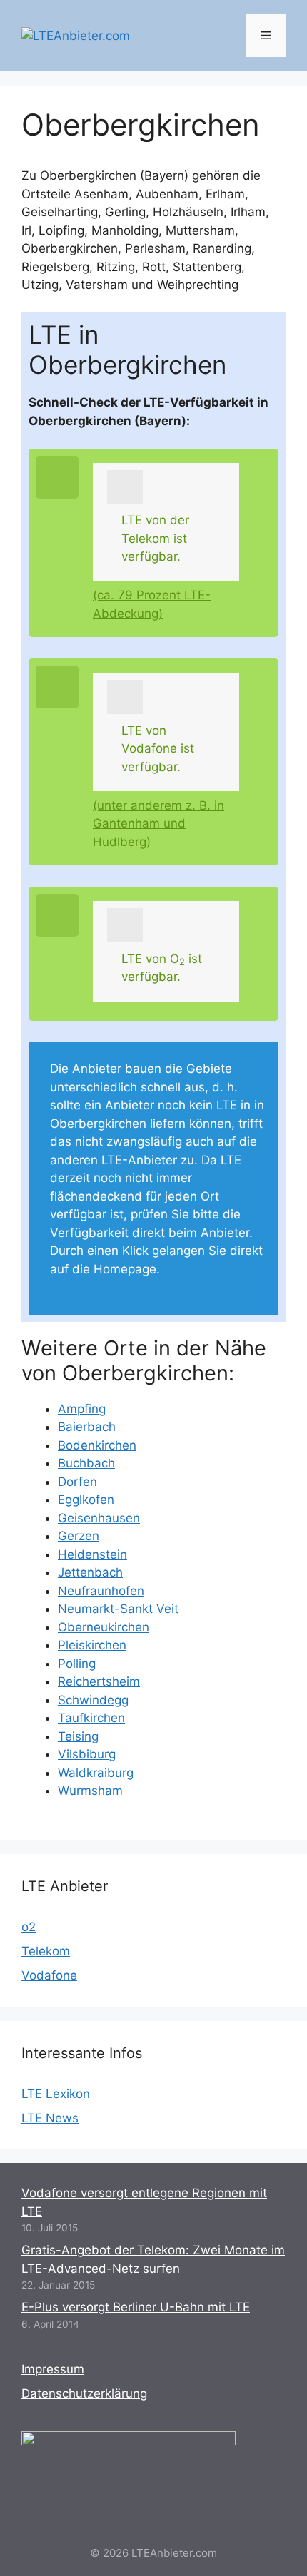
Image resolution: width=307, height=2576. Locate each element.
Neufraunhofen (101, 1591)
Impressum (53, 2369)
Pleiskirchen (92, 1645)
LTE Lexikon (56, 2094)
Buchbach (86, 1463)
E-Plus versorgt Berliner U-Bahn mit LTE (136, 2307)
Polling (77, 1664)
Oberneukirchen (104, 1627)
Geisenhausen (99, 1518)
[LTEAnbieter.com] (76, 35)
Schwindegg (93, 1700)
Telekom (46, 1951)
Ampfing (82, 1409)
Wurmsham (90, 1791)
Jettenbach (90, 1572)
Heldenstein (92, 1554)
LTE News (50, 2118)
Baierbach (87, 1427)
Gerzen (79, 1536)
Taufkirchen (91, 1718)
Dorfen (77, 1482)
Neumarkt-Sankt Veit (118, 1609)
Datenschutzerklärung (84, 2393)
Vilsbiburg (87, 1754)
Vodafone (49, 1975)
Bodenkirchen (97, 1445)
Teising (78, 1736)
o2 (29, 1927)
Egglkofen (86, 1500)
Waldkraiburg (96, 1773)
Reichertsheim (99, 1681)
